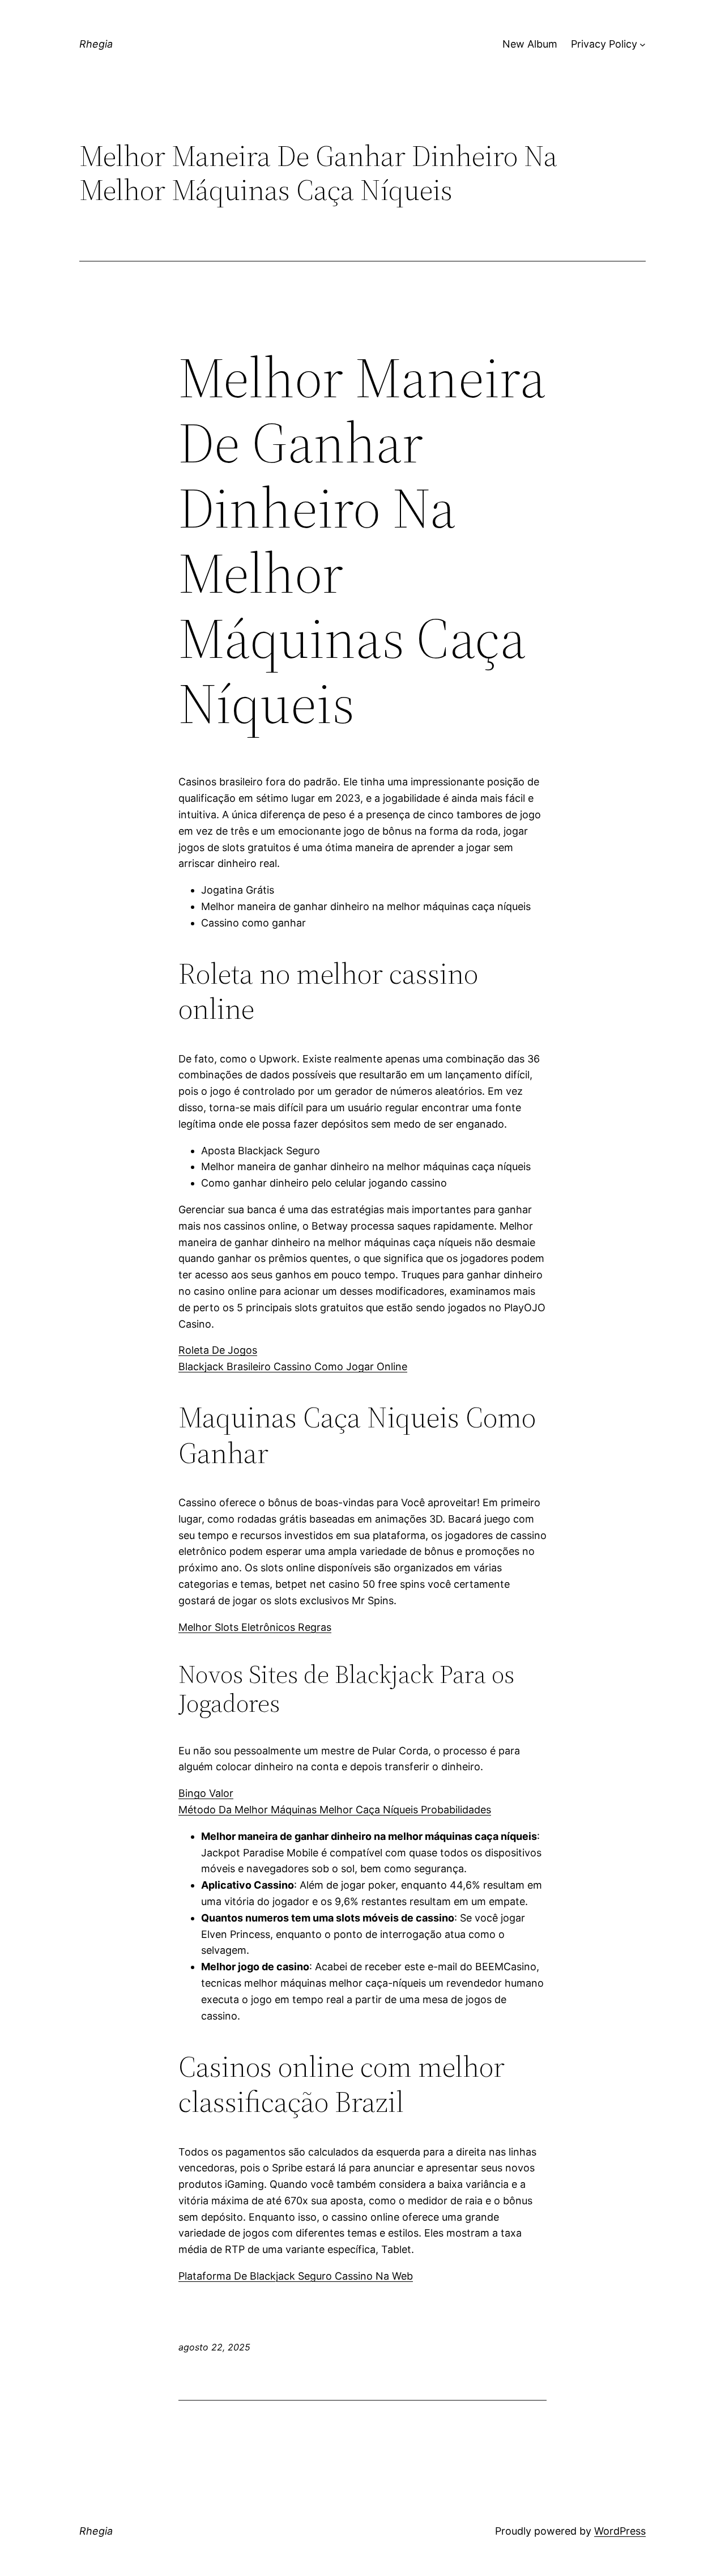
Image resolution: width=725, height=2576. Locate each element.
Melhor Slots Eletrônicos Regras (255, 1627)
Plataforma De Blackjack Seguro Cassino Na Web (296, 2276)
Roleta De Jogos (218, 1350)
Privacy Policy (604, 44)
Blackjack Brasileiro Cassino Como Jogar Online (293, 1366)
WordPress (620, 2531)
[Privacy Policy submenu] (643, 44)
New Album (530, 44)
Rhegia (96, 44)
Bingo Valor (206, 1793)
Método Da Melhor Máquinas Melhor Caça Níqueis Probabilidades (335, 1810)
